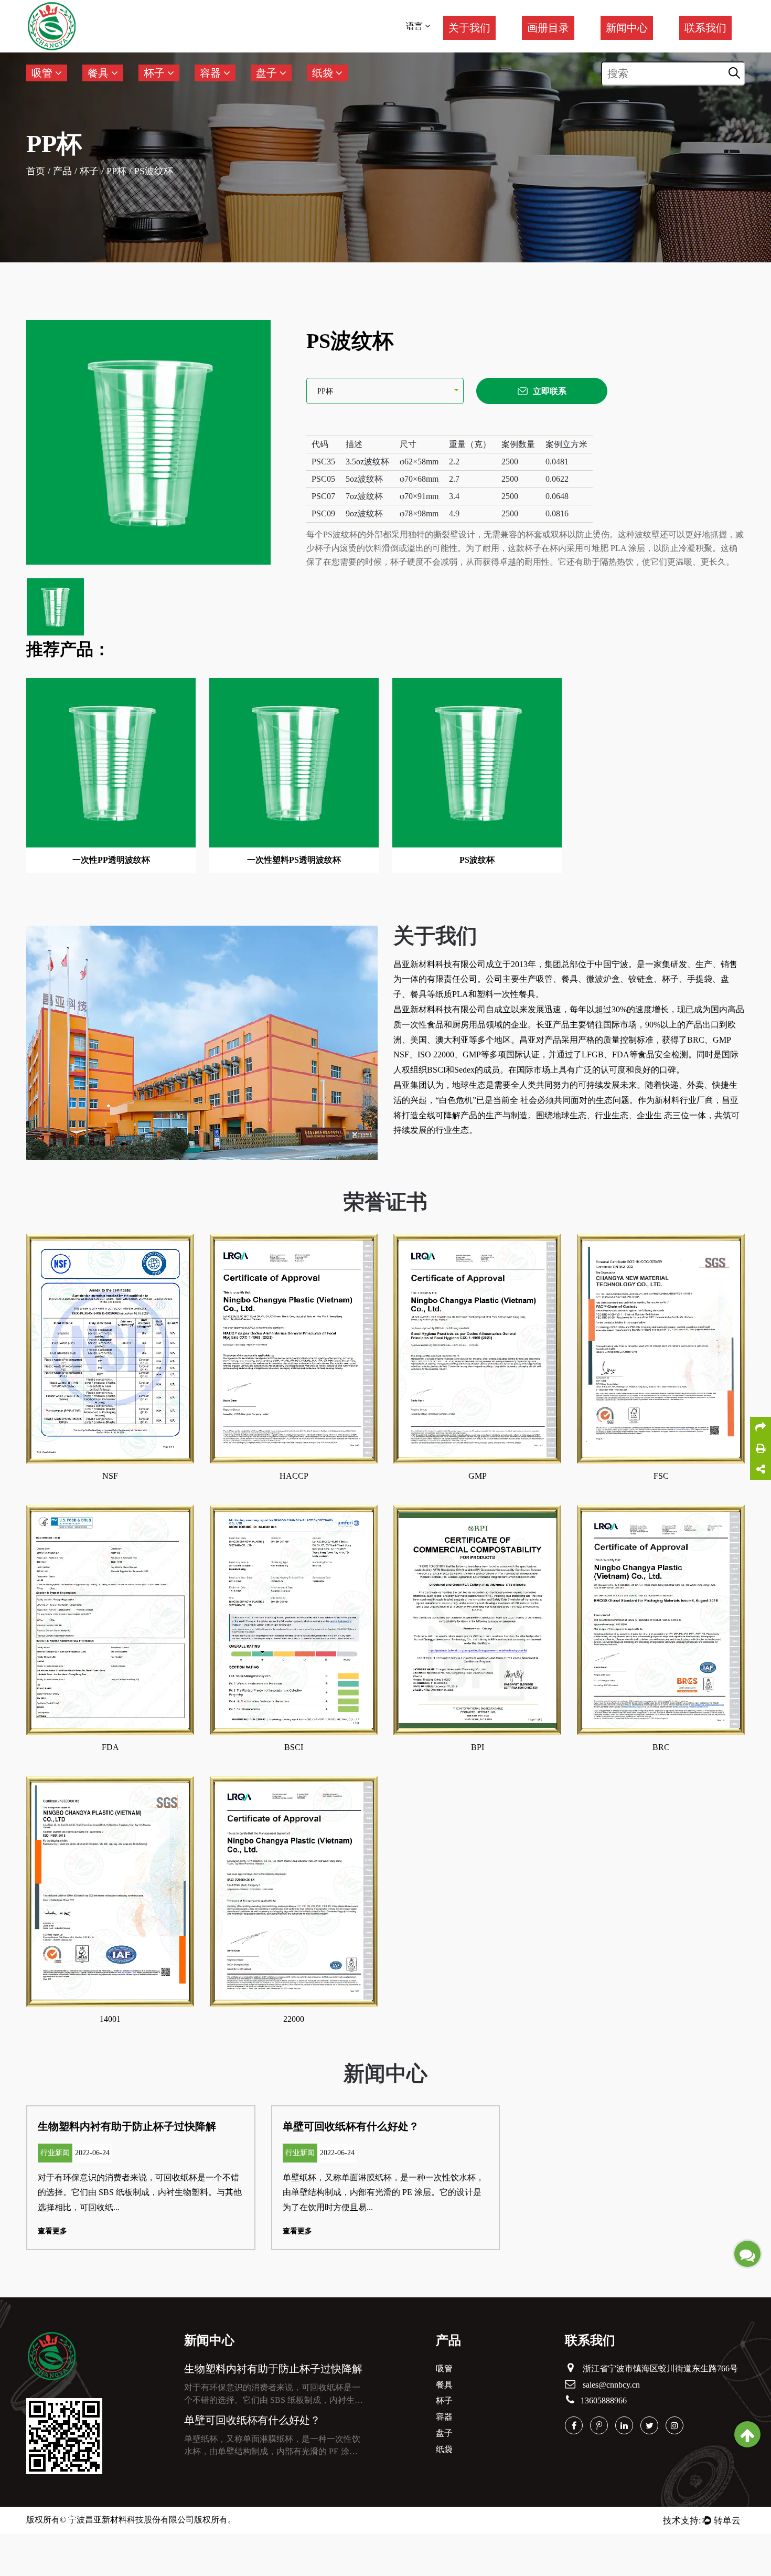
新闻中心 (627, 28)
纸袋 (324, 73)
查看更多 (52, 2231)
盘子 (268, 73)
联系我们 (705, 28)
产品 (62, 171)
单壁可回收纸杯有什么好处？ (351, 2126)
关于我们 (469, 28)
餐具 (99, 73)
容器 (212, 73)
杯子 (156, 73)
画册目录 (548, 28)
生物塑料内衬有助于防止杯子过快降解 (127, 2126)
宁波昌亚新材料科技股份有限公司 (131, 2520)
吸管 (43, 73)
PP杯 (116, 171)
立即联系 (550, 391)
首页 (36, 171)
